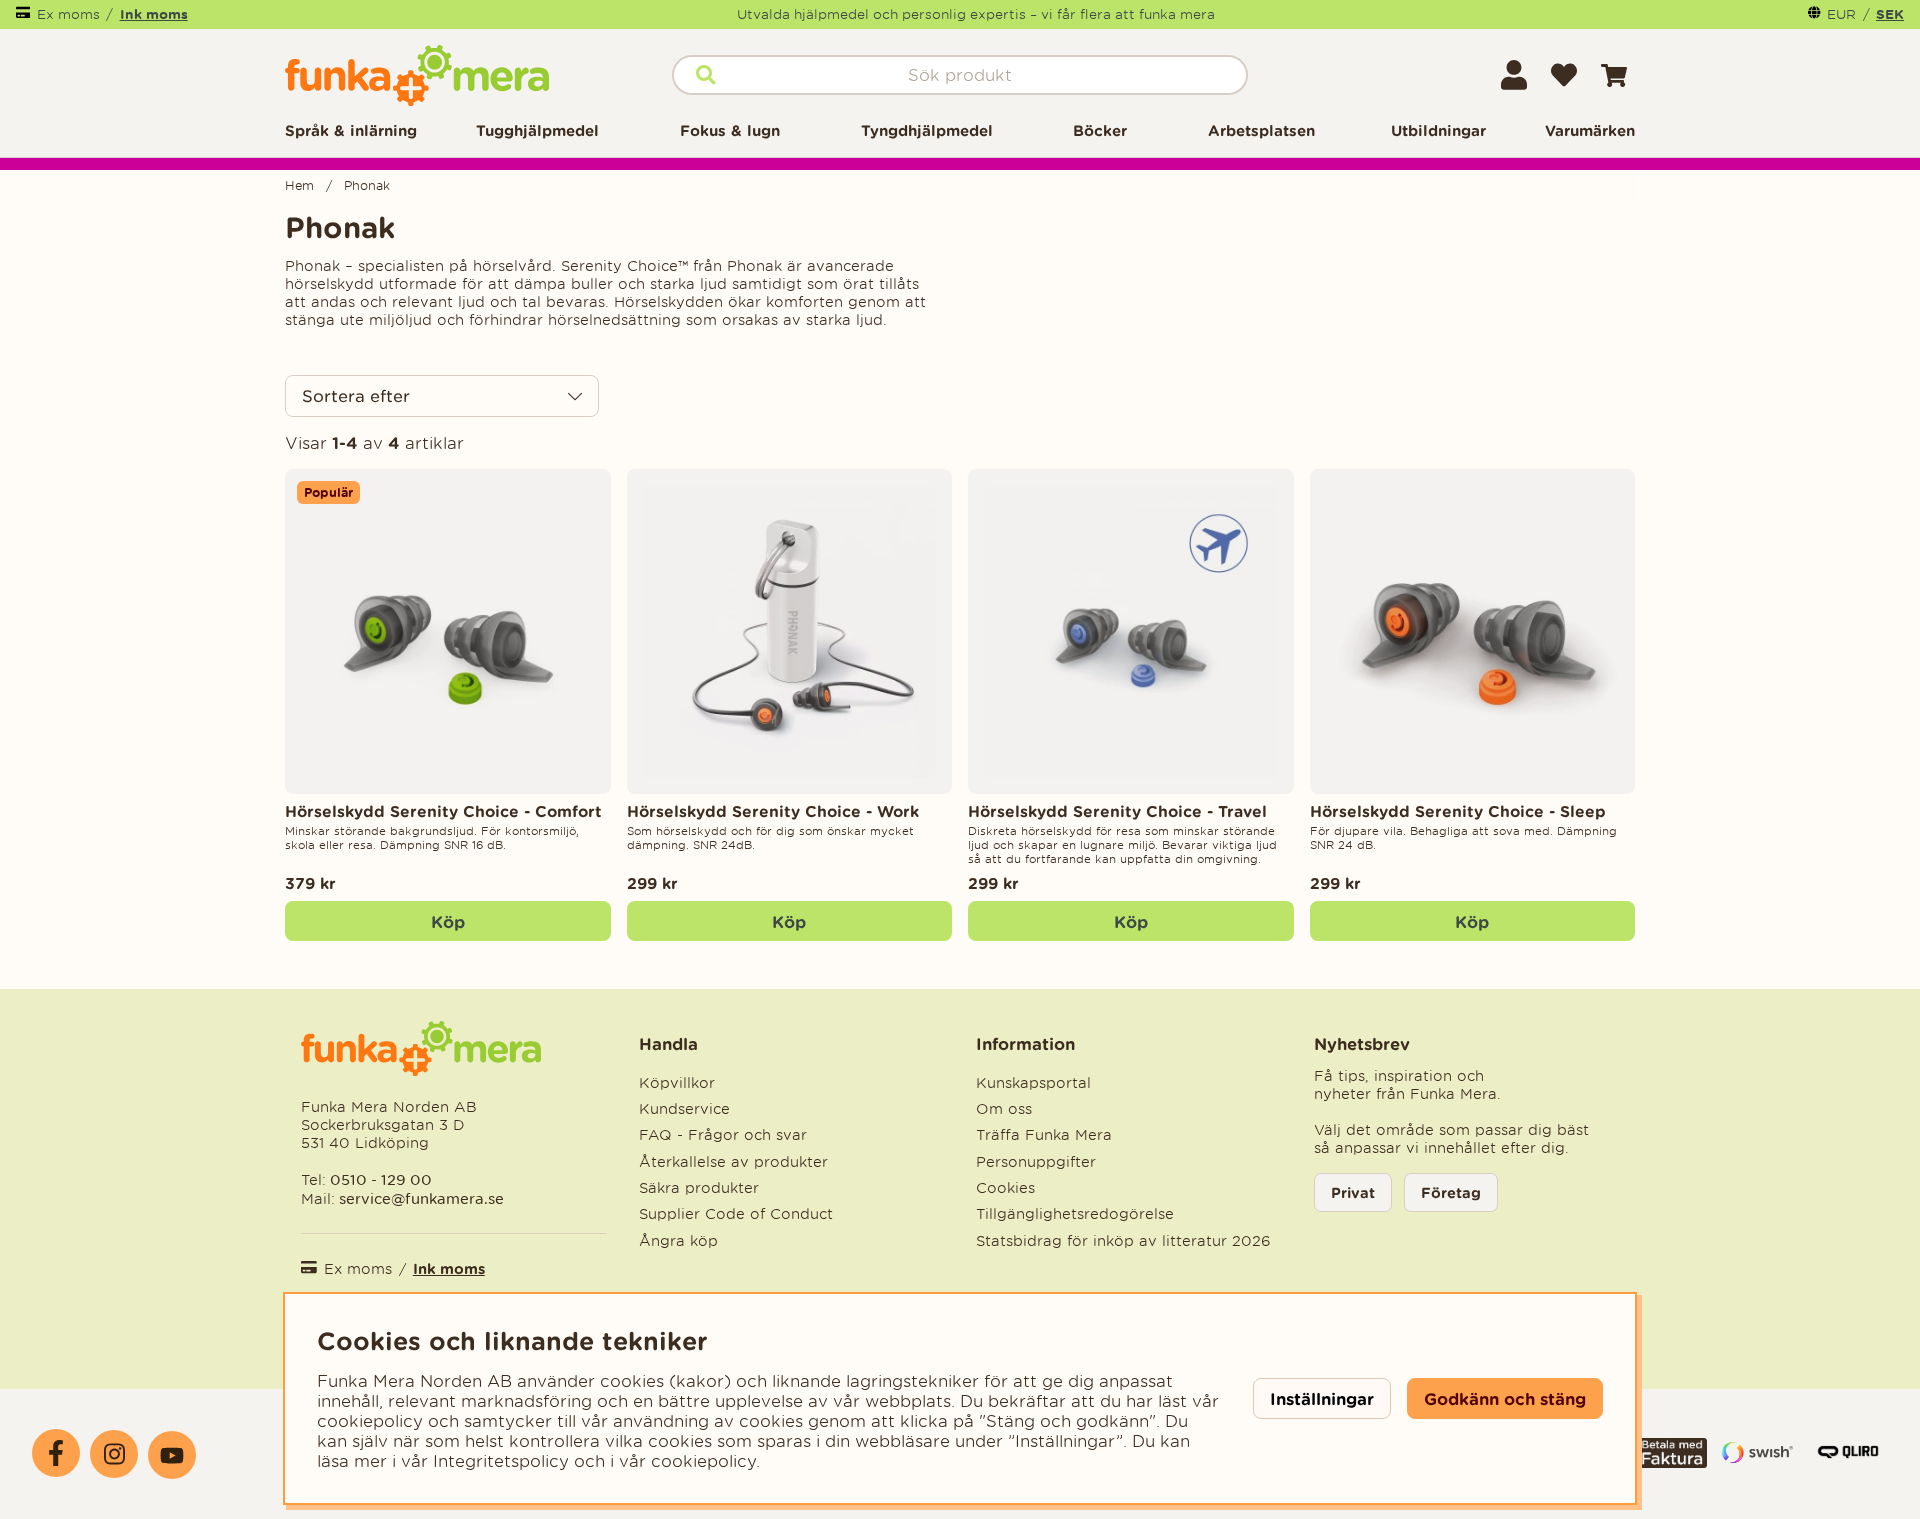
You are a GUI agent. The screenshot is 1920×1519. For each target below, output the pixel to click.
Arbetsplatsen (1261, 130)
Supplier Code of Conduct (736, 1214)
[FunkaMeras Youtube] (172, 1455)
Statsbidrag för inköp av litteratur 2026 (1123, 1241)
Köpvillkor (677, 1083)
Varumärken (1590, 130)
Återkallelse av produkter (733, 1162)
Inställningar (1322, 1398)
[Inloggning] (1514, 75)
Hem (299, 185)
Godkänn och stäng (1505, 1398)
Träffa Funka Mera (1044, 1135)
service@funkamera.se (419, 1198)
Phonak (367, 185)
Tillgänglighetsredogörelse (1075, 1214)
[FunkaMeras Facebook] (56, 1453)
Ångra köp (678, 1241)
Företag (1451, 1192)
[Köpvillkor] (1672, 1462)
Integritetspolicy (501, 1461)
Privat (1353, 1192)
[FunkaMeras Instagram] (114, 1454)
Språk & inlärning (351, 130)
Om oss (1004, 1109)
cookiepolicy (703, 1461)
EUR (1841, 14)
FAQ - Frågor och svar (723, 1135)
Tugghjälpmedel (537, 130)
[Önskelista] (1564, 75)
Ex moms (68, 14)
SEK (1890, 14)
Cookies (1005, 1188)
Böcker (1100, 130)
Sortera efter (356, 396)
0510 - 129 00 (381, 1179)
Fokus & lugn (730, 130)
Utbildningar (1438, 130)
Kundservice (684, 1109)
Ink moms (154, 14)
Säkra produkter (699, 1188)
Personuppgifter (1036, 1162)
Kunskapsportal (1033, 1083)
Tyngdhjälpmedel (927, 130)
